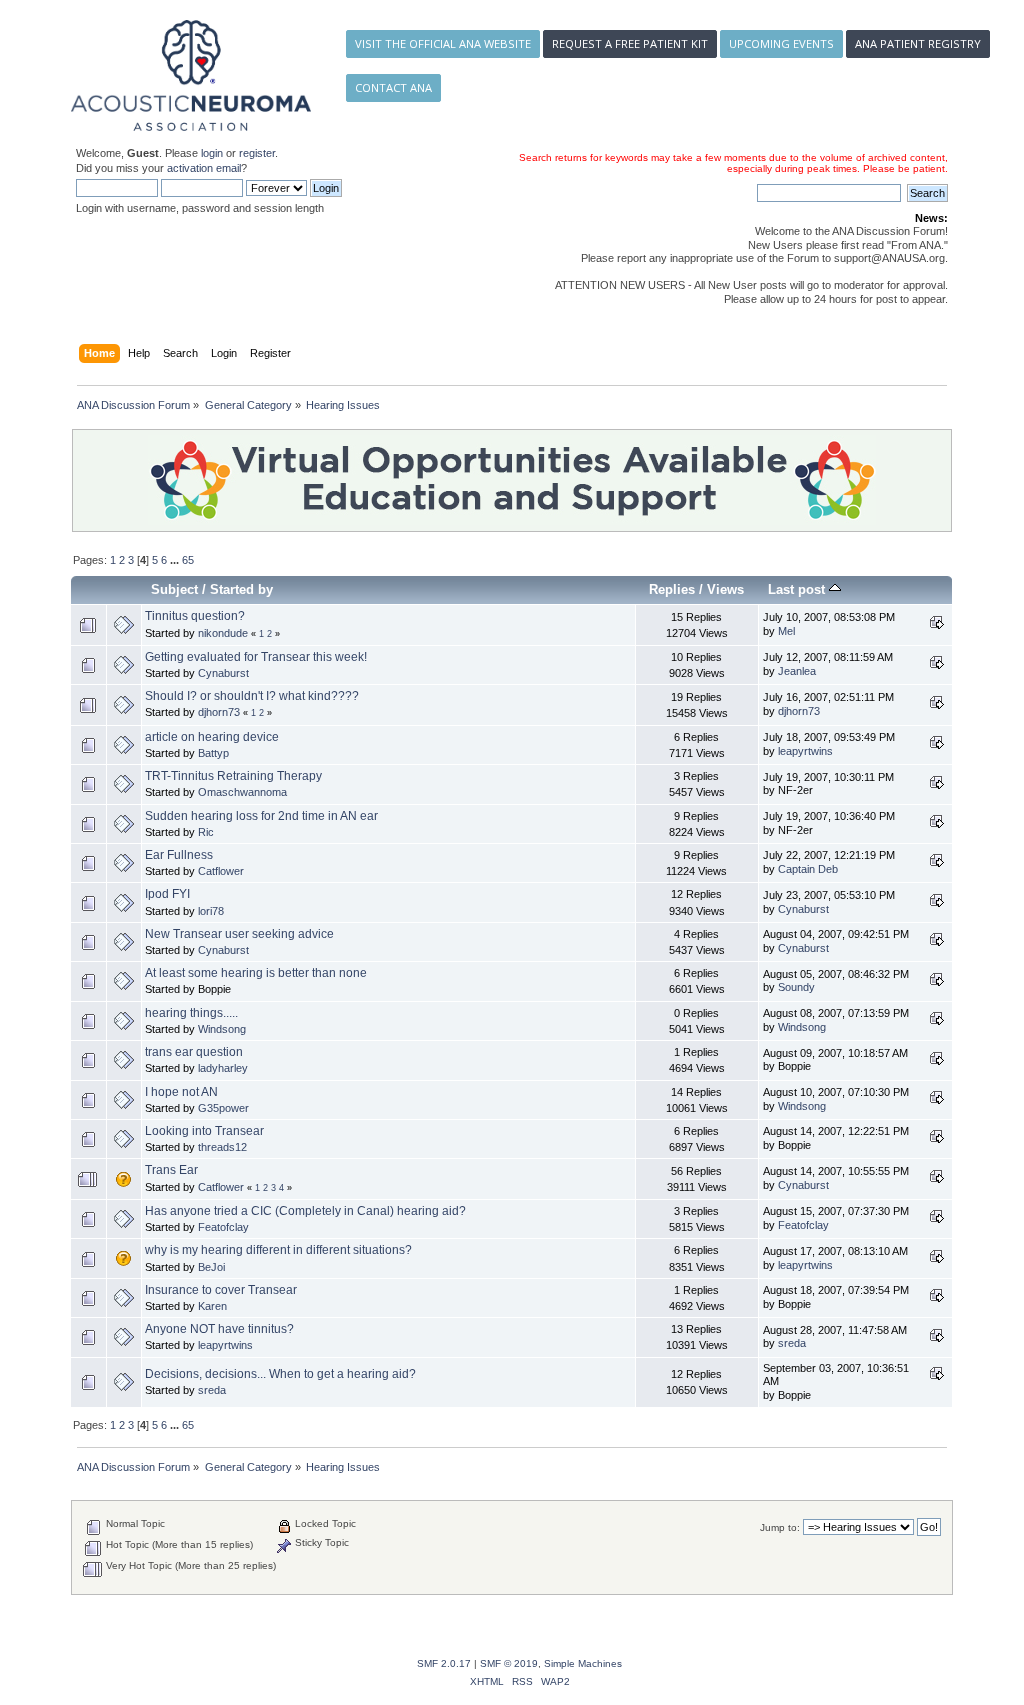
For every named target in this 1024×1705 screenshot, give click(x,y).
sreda (792, 1343)
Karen (212, 1306)
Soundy (796, 987)
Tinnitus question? (195, 616)
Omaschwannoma (242, 792)
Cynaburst (223, 673)
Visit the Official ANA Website (443, 43)
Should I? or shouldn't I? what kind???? (252, 696)
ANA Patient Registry (918, 43)
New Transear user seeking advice (239, 934)
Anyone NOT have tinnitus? (219, 1329)
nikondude (223, 633)
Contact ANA (393, 87)
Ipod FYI (167, 894)
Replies (672, 589)
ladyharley (223, 1068)
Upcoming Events (781, 43)
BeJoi (211, 1267)
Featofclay (223, 1227)
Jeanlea (797, 671)
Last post (798, 589)
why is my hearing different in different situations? (278, 1250)
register (257, 153)
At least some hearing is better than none (256, 973)
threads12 (222, 1147)
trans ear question (194, 1052)
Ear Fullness (179, 855)
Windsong (222, 1029)
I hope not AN (181, 1092)
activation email (204, 168)
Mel (786, 631)
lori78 (211, 911)
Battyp (213, 753)
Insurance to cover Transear (221, 1290)
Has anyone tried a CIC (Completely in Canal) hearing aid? (305, 1211)
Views (725, 589)
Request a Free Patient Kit (630, 43)
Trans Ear (171, 1170)
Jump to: (780, 1527)
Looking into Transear (204, 1131)
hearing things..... (191, 1013)
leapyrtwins (805, 751)
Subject (174, 589)
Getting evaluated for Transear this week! (256, 657)
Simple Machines (583, 1663)
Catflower (221, 871)
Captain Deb (808, 869)
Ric (206, 832)
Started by (241, 589)
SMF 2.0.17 (444, 1663)
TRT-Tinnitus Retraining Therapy (233, 776)
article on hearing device (212, 737)
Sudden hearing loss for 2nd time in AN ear (261, 816)
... (176, 560)
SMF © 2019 (509, 1663)
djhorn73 (219, 712)
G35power (223, 1108)
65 (188, 560)
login (212, 153)
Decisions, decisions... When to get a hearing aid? (280, 1374)
